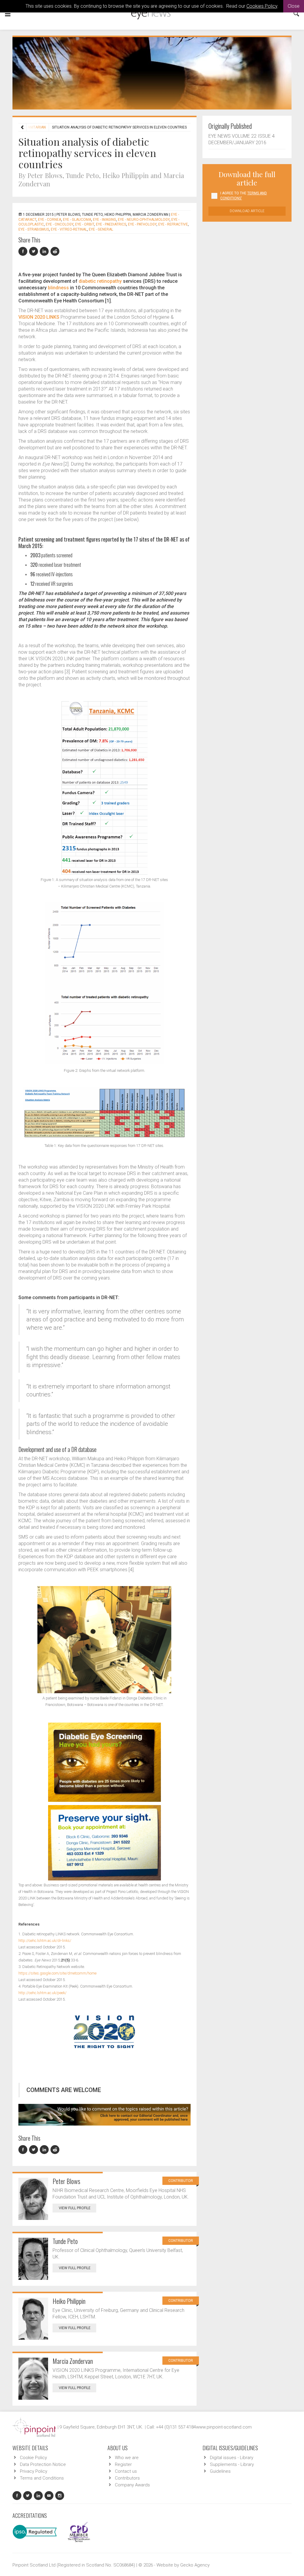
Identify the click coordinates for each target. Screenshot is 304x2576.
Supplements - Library (232, 2464)
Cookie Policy (33, 2458)
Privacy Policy (34, 2471)
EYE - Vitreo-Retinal (69, 229)
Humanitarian (33, 127)
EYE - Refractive (173, 224)
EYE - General (101, 229)
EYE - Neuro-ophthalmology (144, 220)
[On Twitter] (34, 251)
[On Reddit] (55, 251)
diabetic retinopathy (100, 281)
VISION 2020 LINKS (39, 317)
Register (123, 2464)
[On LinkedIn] (45, 251)
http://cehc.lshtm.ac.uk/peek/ (42, 1993)
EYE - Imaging (104, 220)
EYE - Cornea (50, 220)
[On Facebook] (24, 251)
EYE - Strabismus (34, 229)
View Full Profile (75, 2208)
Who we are (127, 2458)
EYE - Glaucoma (77, 220)
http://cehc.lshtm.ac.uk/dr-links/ (45, 1941)
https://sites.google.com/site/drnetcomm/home (57, 1973)
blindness (58, 288)
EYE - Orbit (85, 224)
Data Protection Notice (43, 2464)
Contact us (126, 2471)
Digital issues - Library (232, 2458)
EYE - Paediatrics (111, 224)
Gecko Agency (195, 2565)
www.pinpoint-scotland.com (224, 2427)
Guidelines (220, 2471)
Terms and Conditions (42, 2478)
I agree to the (244, 196)
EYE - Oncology (60, 224)
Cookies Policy (262, 6)
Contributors (127, 2478)
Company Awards (132, 2485)
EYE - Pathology (142, 224)
